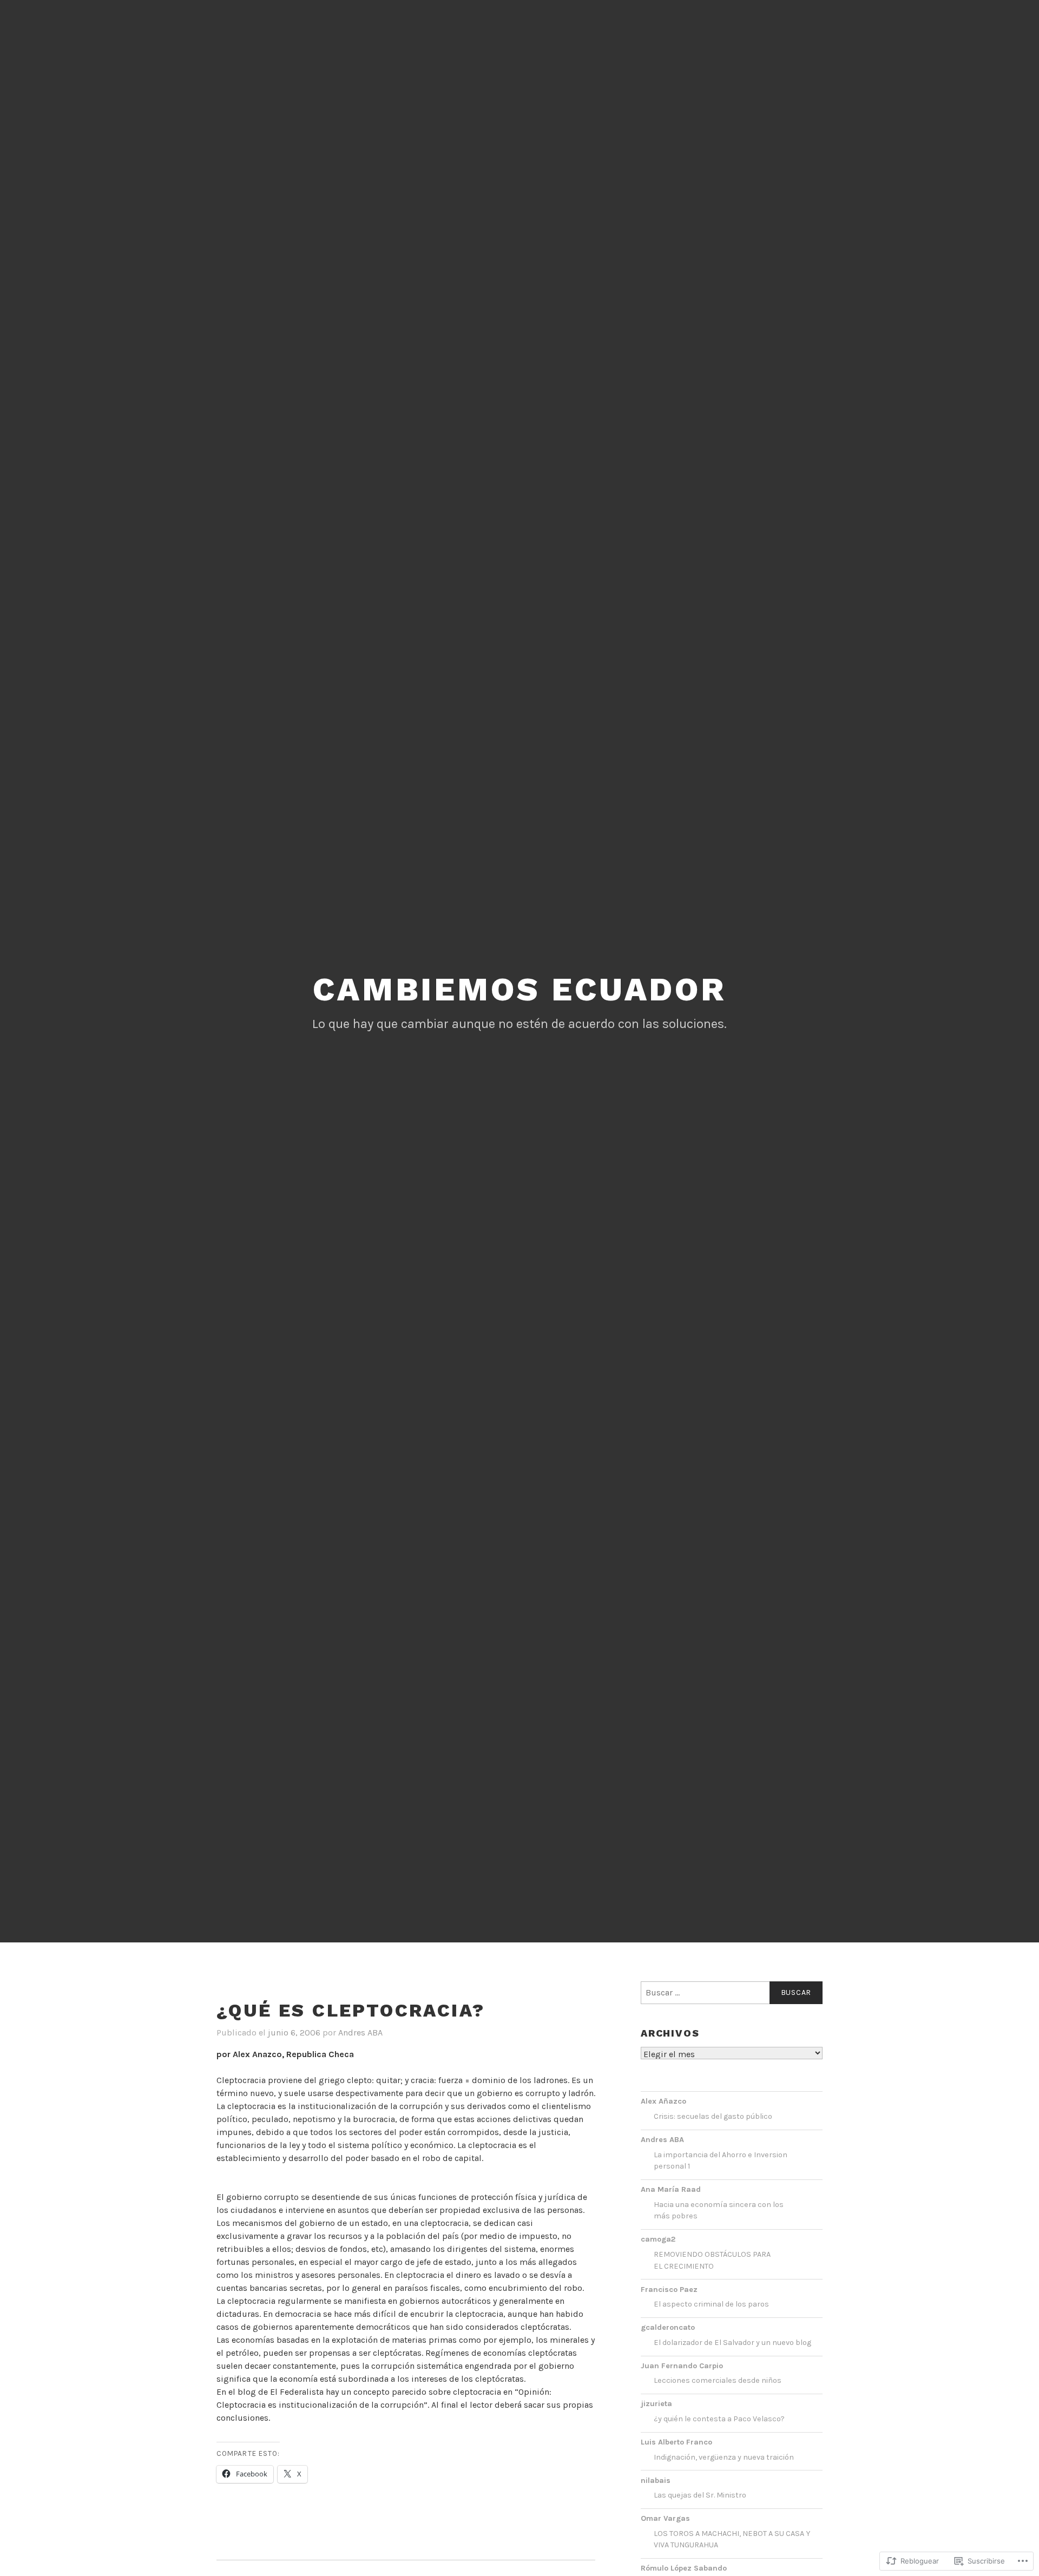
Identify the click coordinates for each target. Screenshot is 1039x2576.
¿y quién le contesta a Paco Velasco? (719, 2419)
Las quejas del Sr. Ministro (700, 2495)
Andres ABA (360, 2033)
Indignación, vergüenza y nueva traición (724, 2457)
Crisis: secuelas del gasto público (713, 2116)
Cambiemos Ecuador (519, 989)
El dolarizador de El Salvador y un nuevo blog (732, 2343)
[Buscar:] (732, 1993)
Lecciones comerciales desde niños (718, 2380)
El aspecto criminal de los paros (711, 2304)
